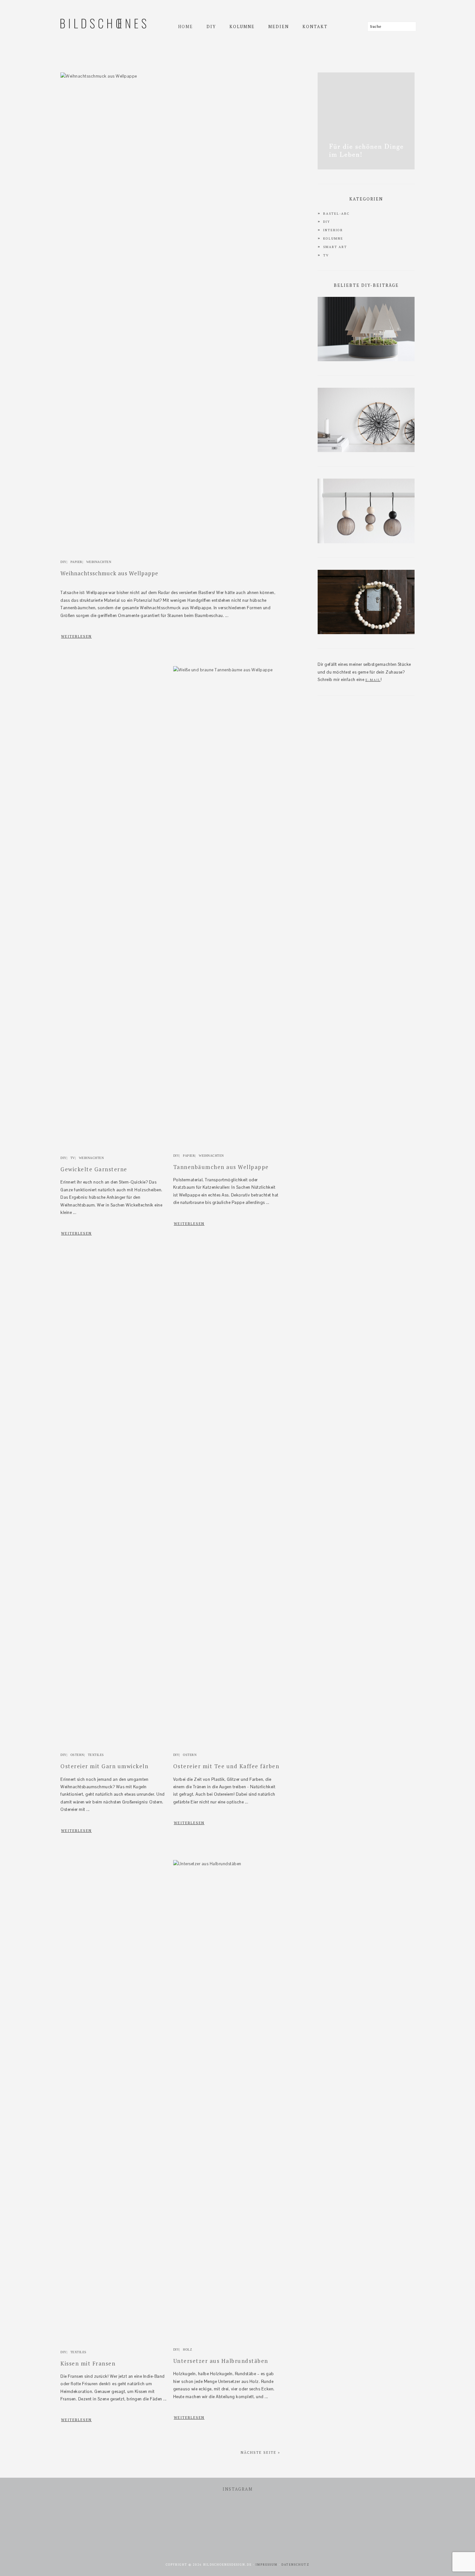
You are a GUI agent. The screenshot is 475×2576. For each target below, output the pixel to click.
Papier (76, 562)
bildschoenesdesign (100, 58)
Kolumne (333, 238)
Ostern (77, 1755)
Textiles (96, 1755)
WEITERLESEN (76, 636)
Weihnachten (99, 562)
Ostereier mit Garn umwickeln (104, 1766)
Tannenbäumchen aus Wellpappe (221, 1167)
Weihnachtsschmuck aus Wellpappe (109, 573)
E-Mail (373, 680)
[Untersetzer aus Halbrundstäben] (227, 1864)
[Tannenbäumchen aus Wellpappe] (227, 670)
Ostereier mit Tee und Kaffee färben (226, 1766)
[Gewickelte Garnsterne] (114, 1150)
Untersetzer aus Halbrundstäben (221, 2361)
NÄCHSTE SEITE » (260, 2452)
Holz (187, 2349)
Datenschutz (296, 2565)
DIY (63, 562)
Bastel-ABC (336, 214)
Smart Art (335, 247)
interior (333, 230)
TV (73, 1158)
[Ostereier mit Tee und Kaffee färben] (227, 1747)
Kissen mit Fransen (88, 2363)
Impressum (267, 2565)
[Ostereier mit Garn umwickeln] (114, 1747)
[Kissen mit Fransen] (114, 2344)
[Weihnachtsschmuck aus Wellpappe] (170, 76)
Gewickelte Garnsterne (94, 1169)
